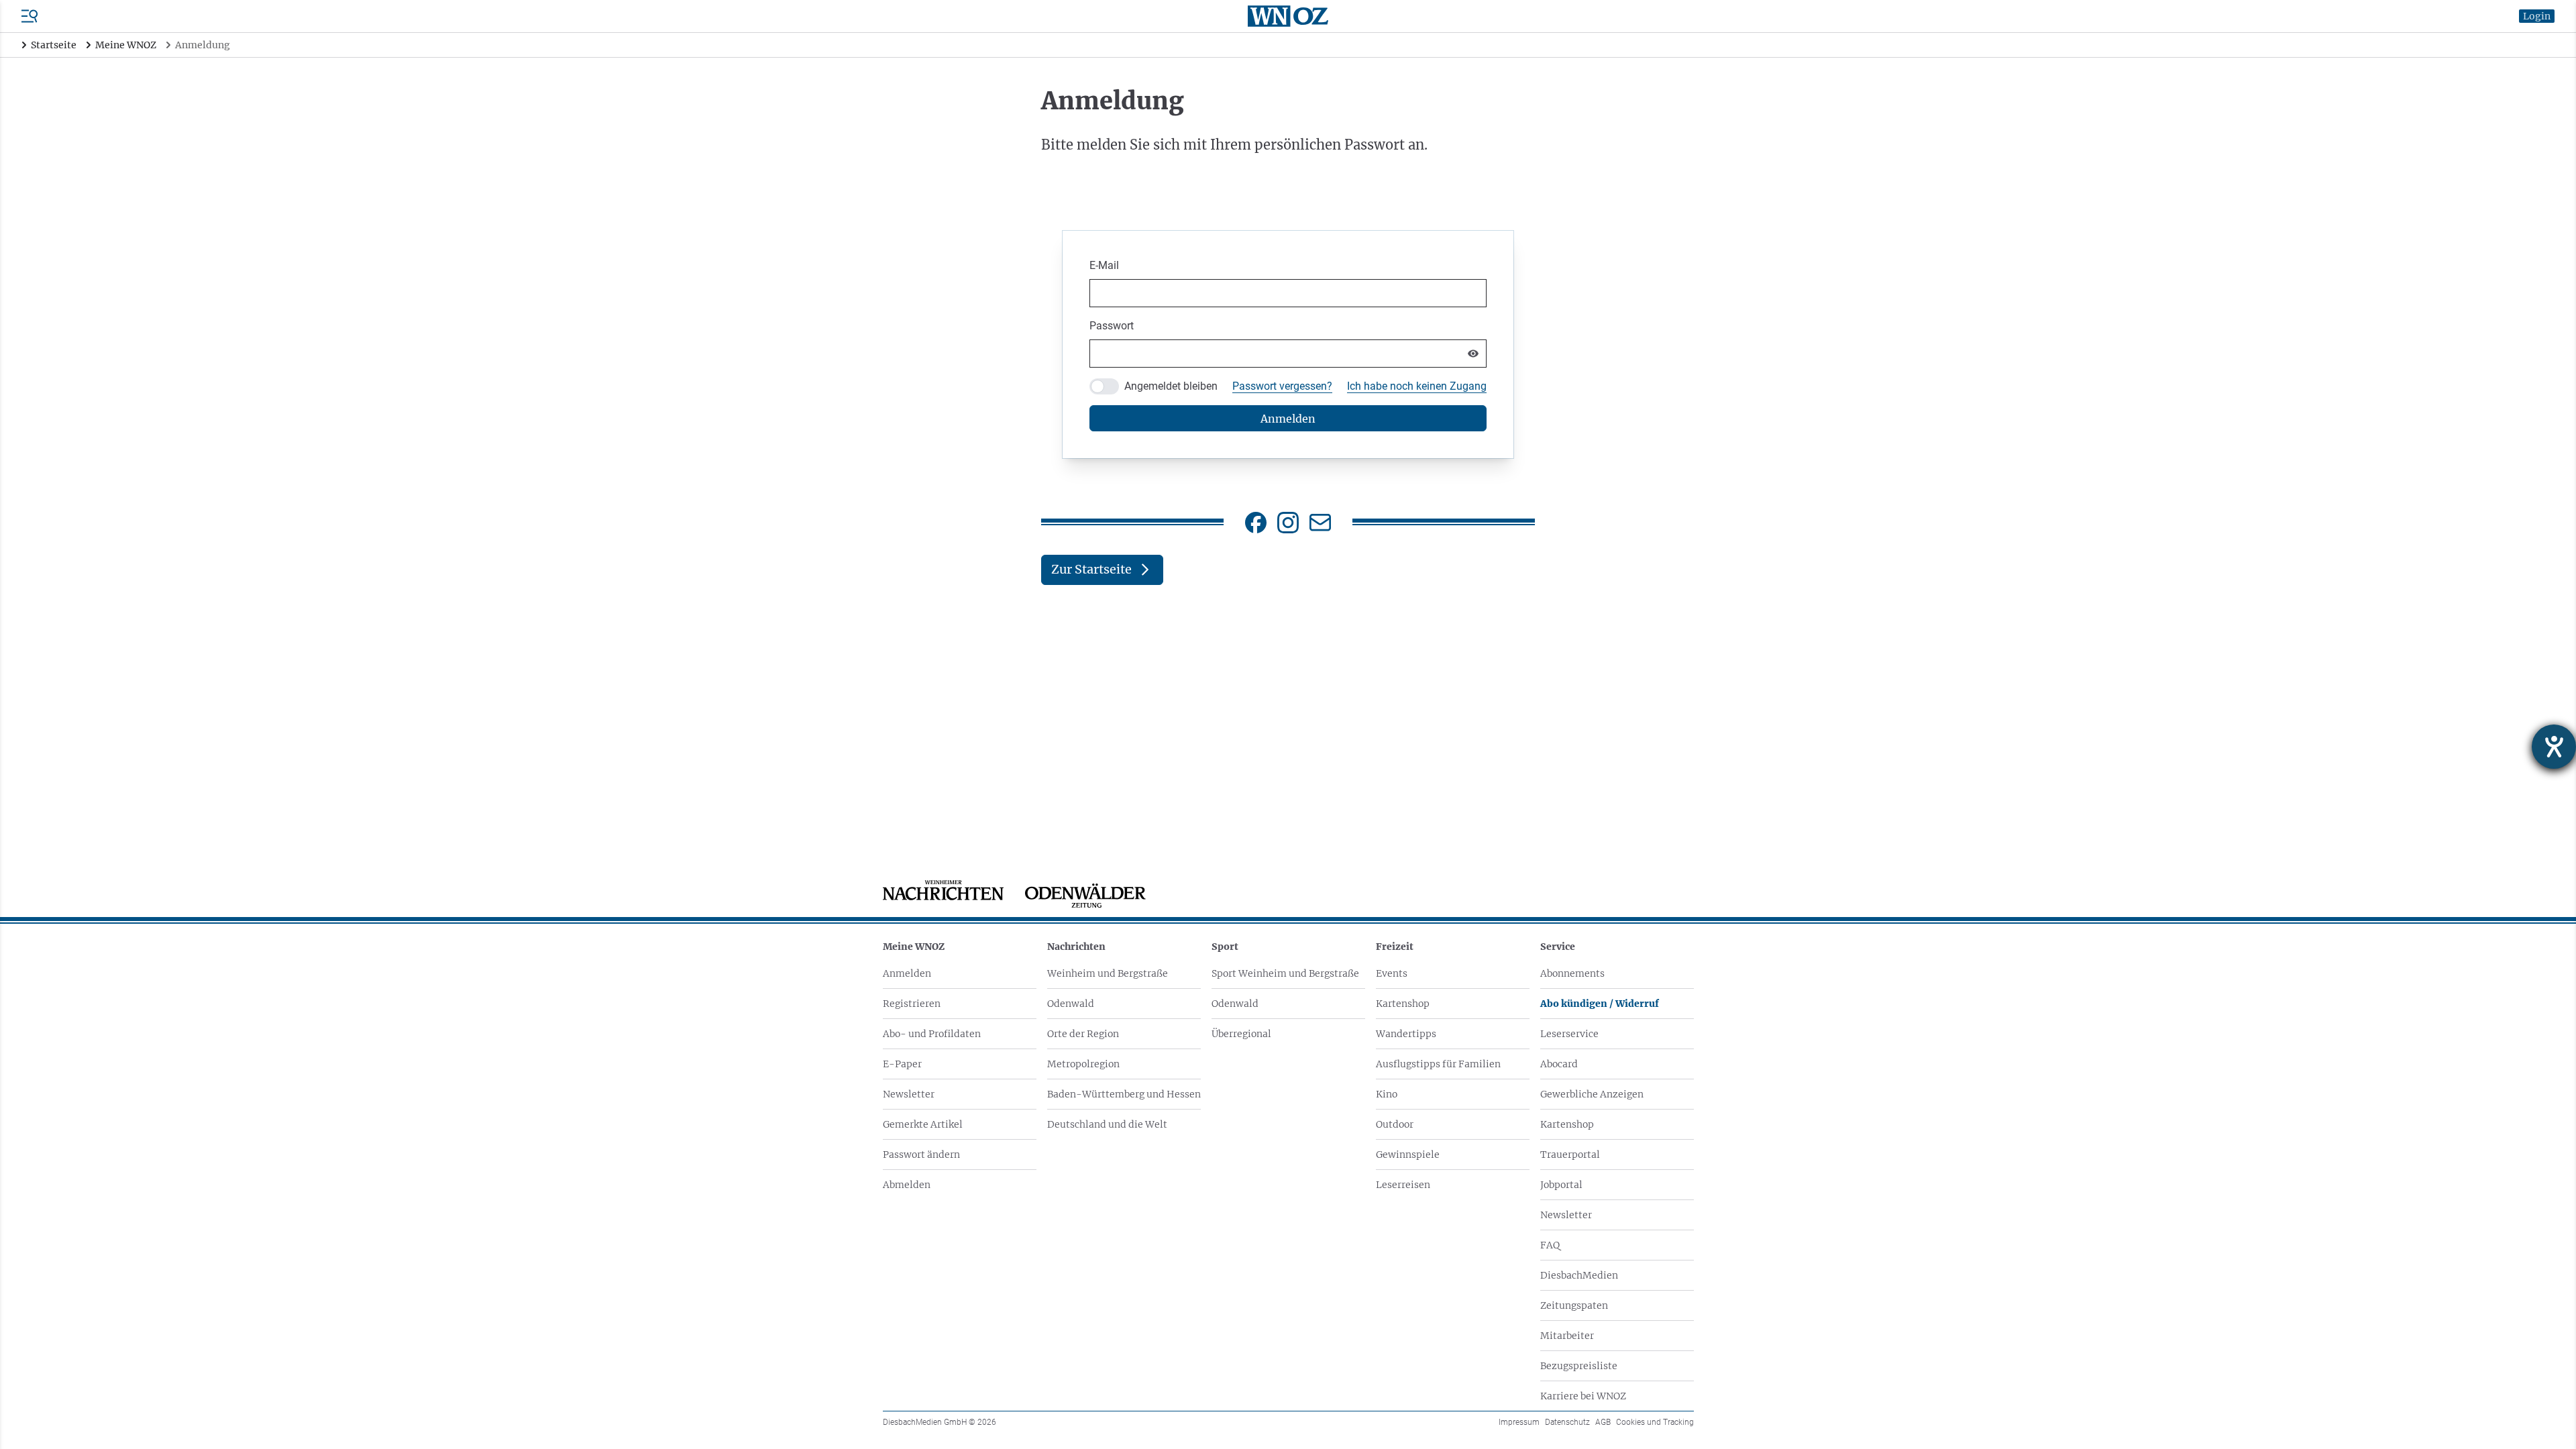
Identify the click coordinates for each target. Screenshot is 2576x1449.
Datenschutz (1567, 1422)
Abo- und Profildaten (932, 1034)
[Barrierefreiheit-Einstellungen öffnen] (2554, 747)
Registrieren (912, 1004)
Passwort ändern (921, 1155)
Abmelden (907, 1185)
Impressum (1519, 1422)
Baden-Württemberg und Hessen (1124, 1094)
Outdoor (1395, 1124)
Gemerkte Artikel (923, 1124)
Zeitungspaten (1574, 1305)
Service (1558, 947)
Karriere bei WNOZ (1583, 1396)
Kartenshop (1403, 1004)
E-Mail (1104, 265)
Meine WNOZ (914, 947)
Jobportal (1561, 1185)
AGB (1603, 1422)
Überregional (1241, 1034)
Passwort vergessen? (1282, 386)
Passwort (1112, 326)
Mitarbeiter (1567, 1336)
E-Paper (902, 1064)
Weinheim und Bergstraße (1108, 973)
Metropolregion (1083, 1064)
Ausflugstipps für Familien (1438, 1064)
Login (2537, 16)
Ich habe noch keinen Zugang (1417, 386)
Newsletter (909, 1094)
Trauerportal (1570, 1155)
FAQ (1550, 1245)
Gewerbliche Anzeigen (1592, 1094)
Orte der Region (1083, 1034)
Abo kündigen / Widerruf (1600, 1004)
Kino (1387, 1094)
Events (1392, 973)
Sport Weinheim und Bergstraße (1285, 973)
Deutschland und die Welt (1107, 1124)
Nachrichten (1076, 947)
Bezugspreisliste (1579, 1366)
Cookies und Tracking (1655, 1422)
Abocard (1559, 1064)
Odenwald (1071, 1004)
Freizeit (1395, 947)
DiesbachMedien (1579, 1275)
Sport (1225, 947)
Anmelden (907, 973)
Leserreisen (1403, 1185)
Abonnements (1572, 973)
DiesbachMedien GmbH (940, 1422)
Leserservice (1569, 1034)
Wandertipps (1406, 1034)
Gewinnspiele (1408, 1155)
